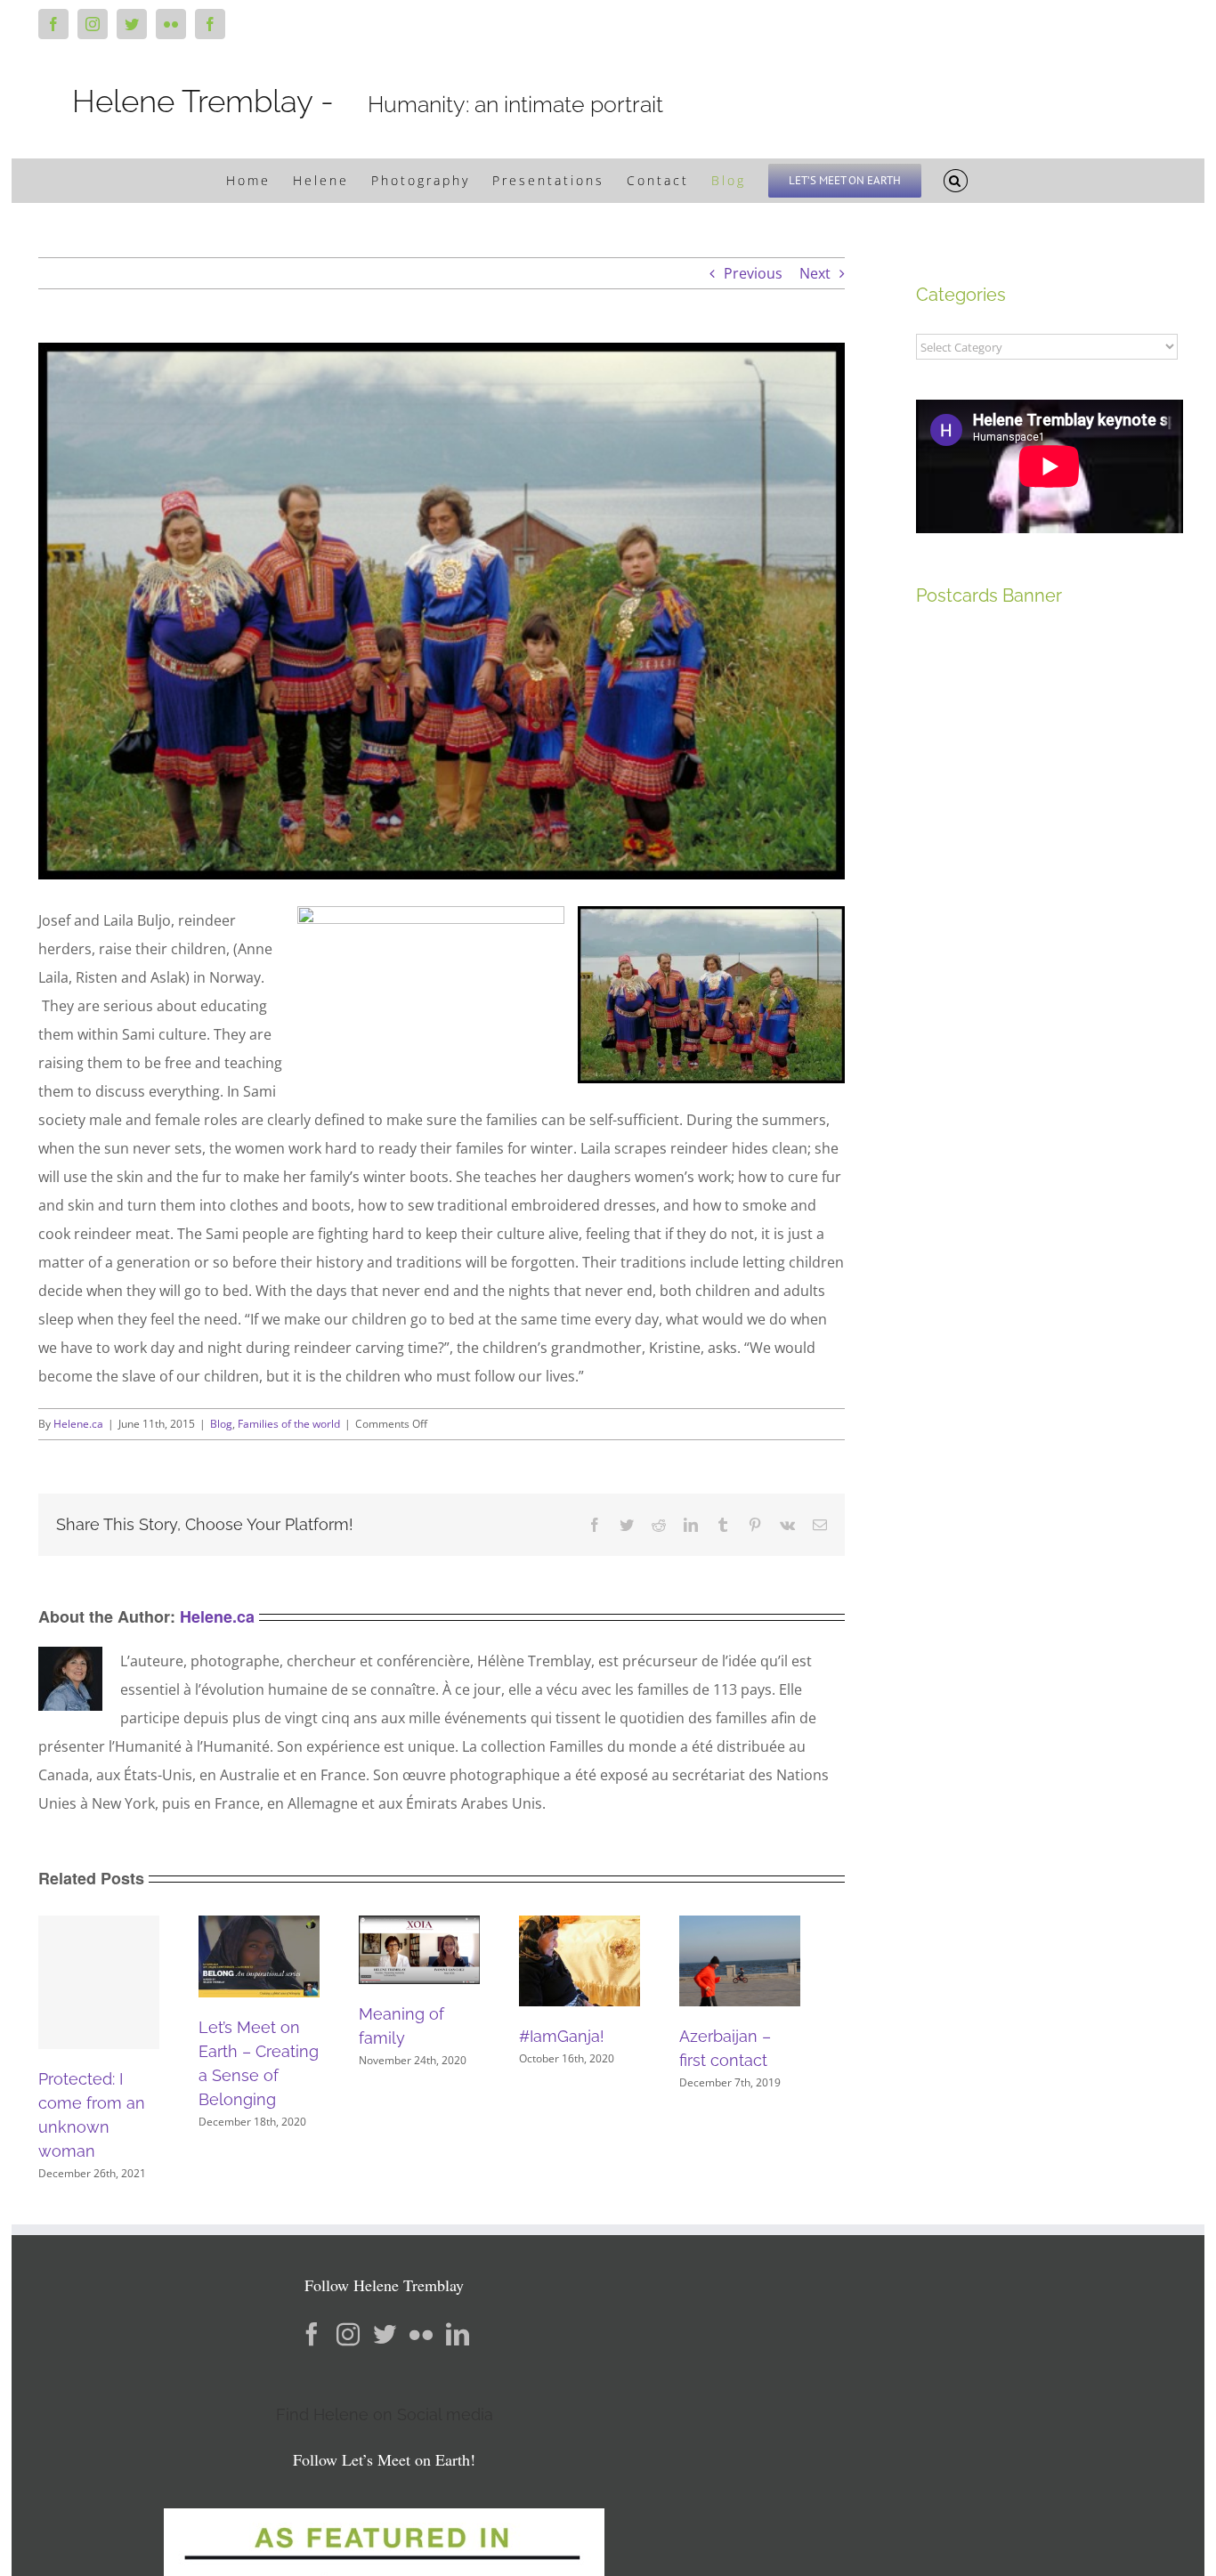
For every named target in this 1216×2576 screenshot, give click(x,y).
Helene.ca (78, 1424)
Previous (753, 273)
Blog (221, 1424)
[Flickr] (421, 2334)
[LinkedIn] (458, 2334)
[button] (956, 181)
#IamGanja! (562, 2036)
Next (815, 273)
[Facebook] (312, 2334)
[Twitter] (385, 2334)
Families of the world (289, 1424)
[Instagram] (348, 2334)
